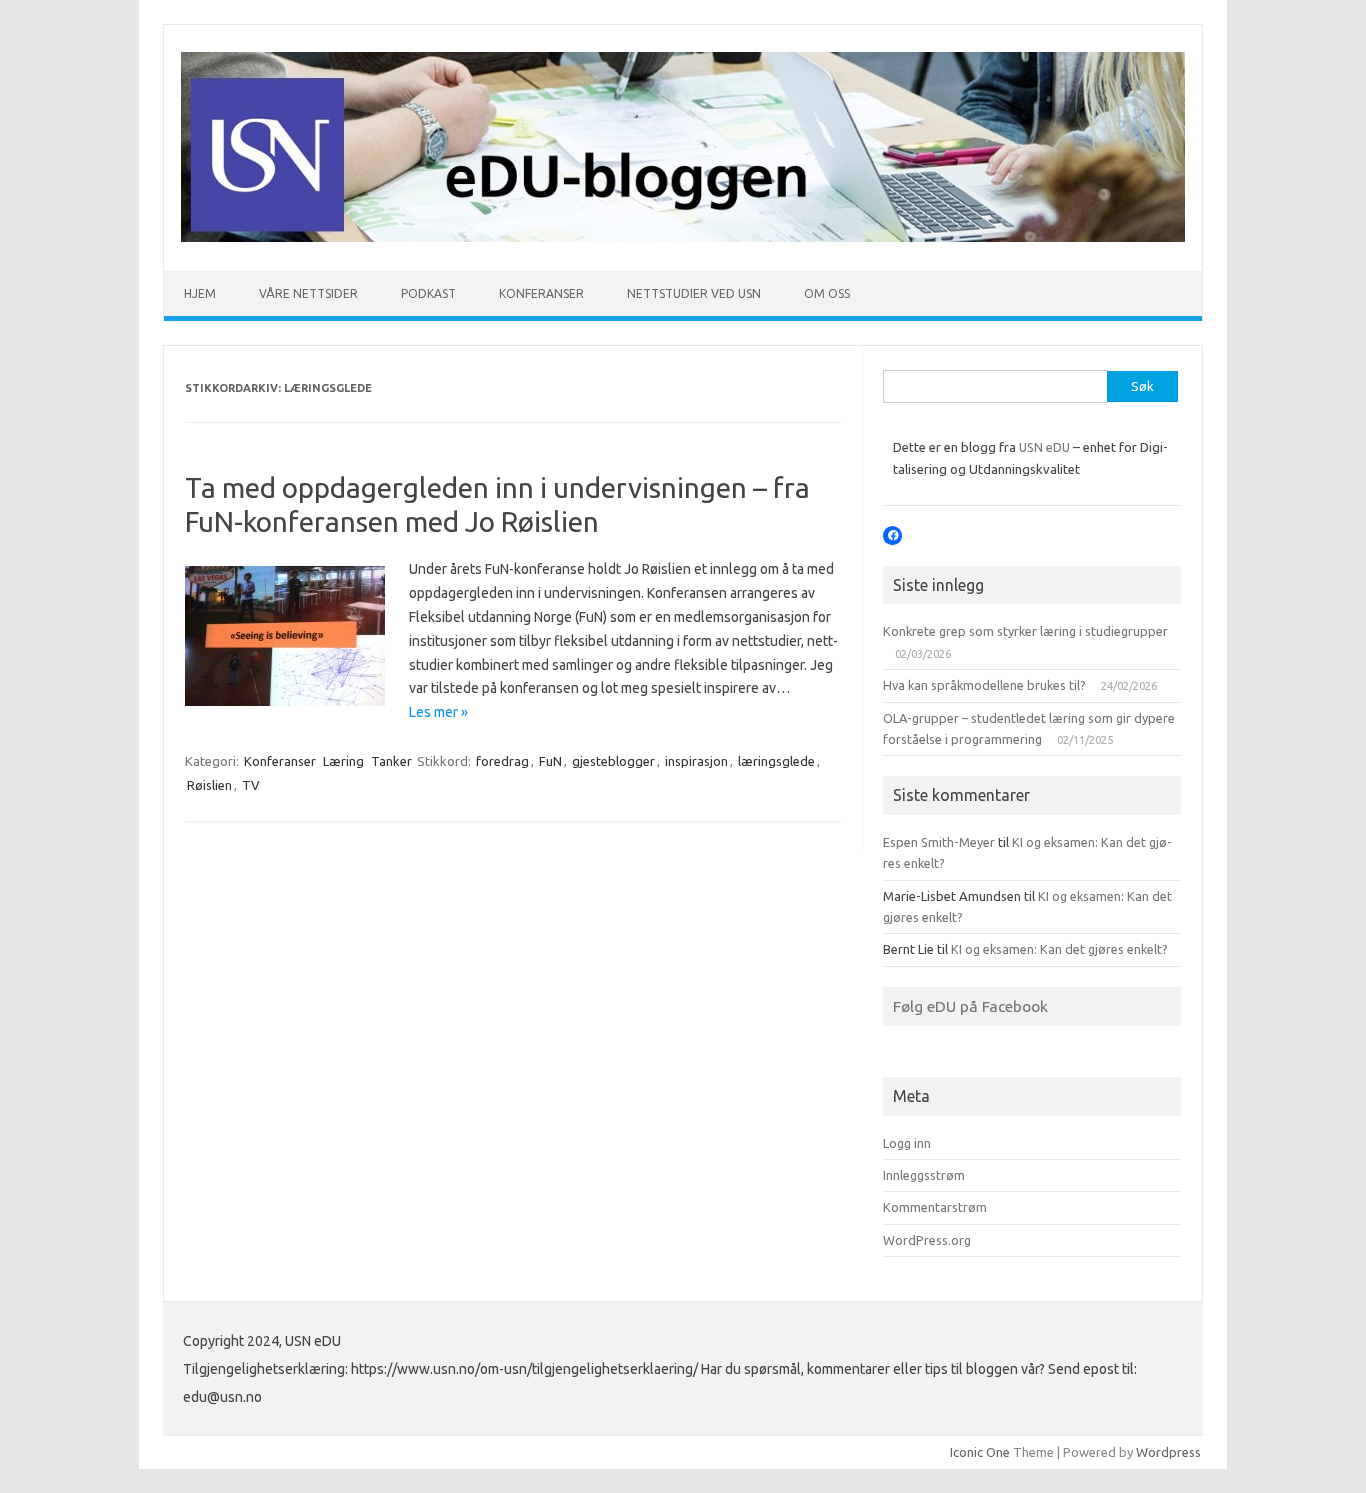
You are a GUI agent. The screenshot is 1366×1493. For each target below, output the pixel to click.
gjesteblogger (613, 761)
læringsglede (776, 761)
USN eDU (1044, 447)
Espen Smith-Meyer (939, 842)
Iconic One (980, 1452)
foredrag (502, 761)
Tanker (391, 761)
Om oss (827, 293)
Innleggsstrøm (924, 1175)
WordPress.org (927, 1240)
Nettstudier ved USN (694, 293)
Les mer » (438, 712)
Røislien (209, 785)
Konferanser (541, 293)
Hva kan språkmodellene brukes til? (984, 685)
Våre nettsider (308, 293)
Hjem (200, 293)
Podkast (428, 293)
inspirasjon (696, 761)
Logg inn (907, 1143)
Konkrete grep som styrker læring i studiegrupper (1025, 631)
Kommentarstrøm (935, 1207)
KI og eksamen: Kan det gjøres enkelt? (1059, 949)
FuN (550, 761)
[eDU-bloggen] (683, 237)
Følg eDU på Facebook (970, 1006)
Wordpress (1168, 1452)
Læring (343, 761)
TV (251, 785)
